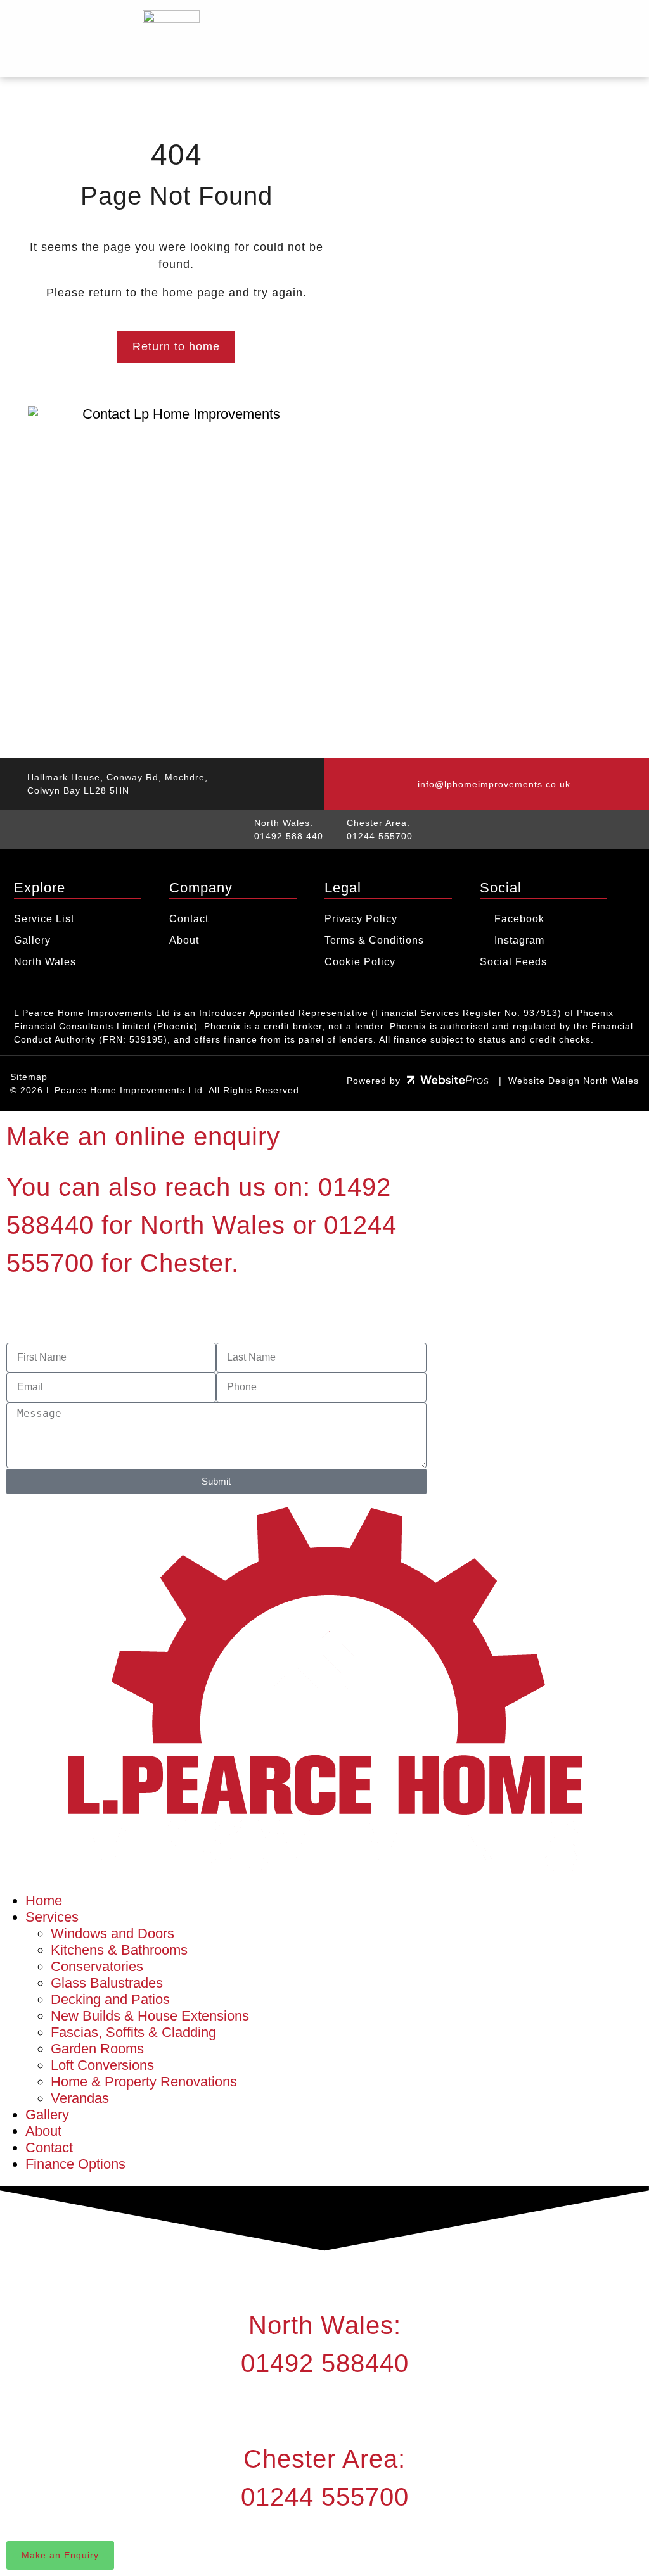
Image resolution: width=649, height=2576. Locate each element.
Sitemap (29, 1077)
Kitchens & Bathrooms (119, 1950)
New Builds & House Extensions (150, 2016)
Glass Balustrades (107, 1983)
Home (44, 1900)
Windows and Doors (112, 1933)
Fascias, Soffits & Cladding (133, 2032)
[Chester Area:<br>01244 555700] (324, 2411)
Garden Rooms (97, 2049)
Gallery (47, 2115)
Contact (49, 2148)
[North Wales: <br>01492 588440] (324, 2277)
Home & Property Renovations (144, 2082)
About (43, 2131)
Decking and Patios (110, 1999)
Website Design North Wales (574, 1081)
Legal (343, 888)
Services (52, 1917)
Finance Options (75, 2164)
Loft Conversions (102, 2065)
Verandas (80, 2098)
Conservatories (97, 1966)
